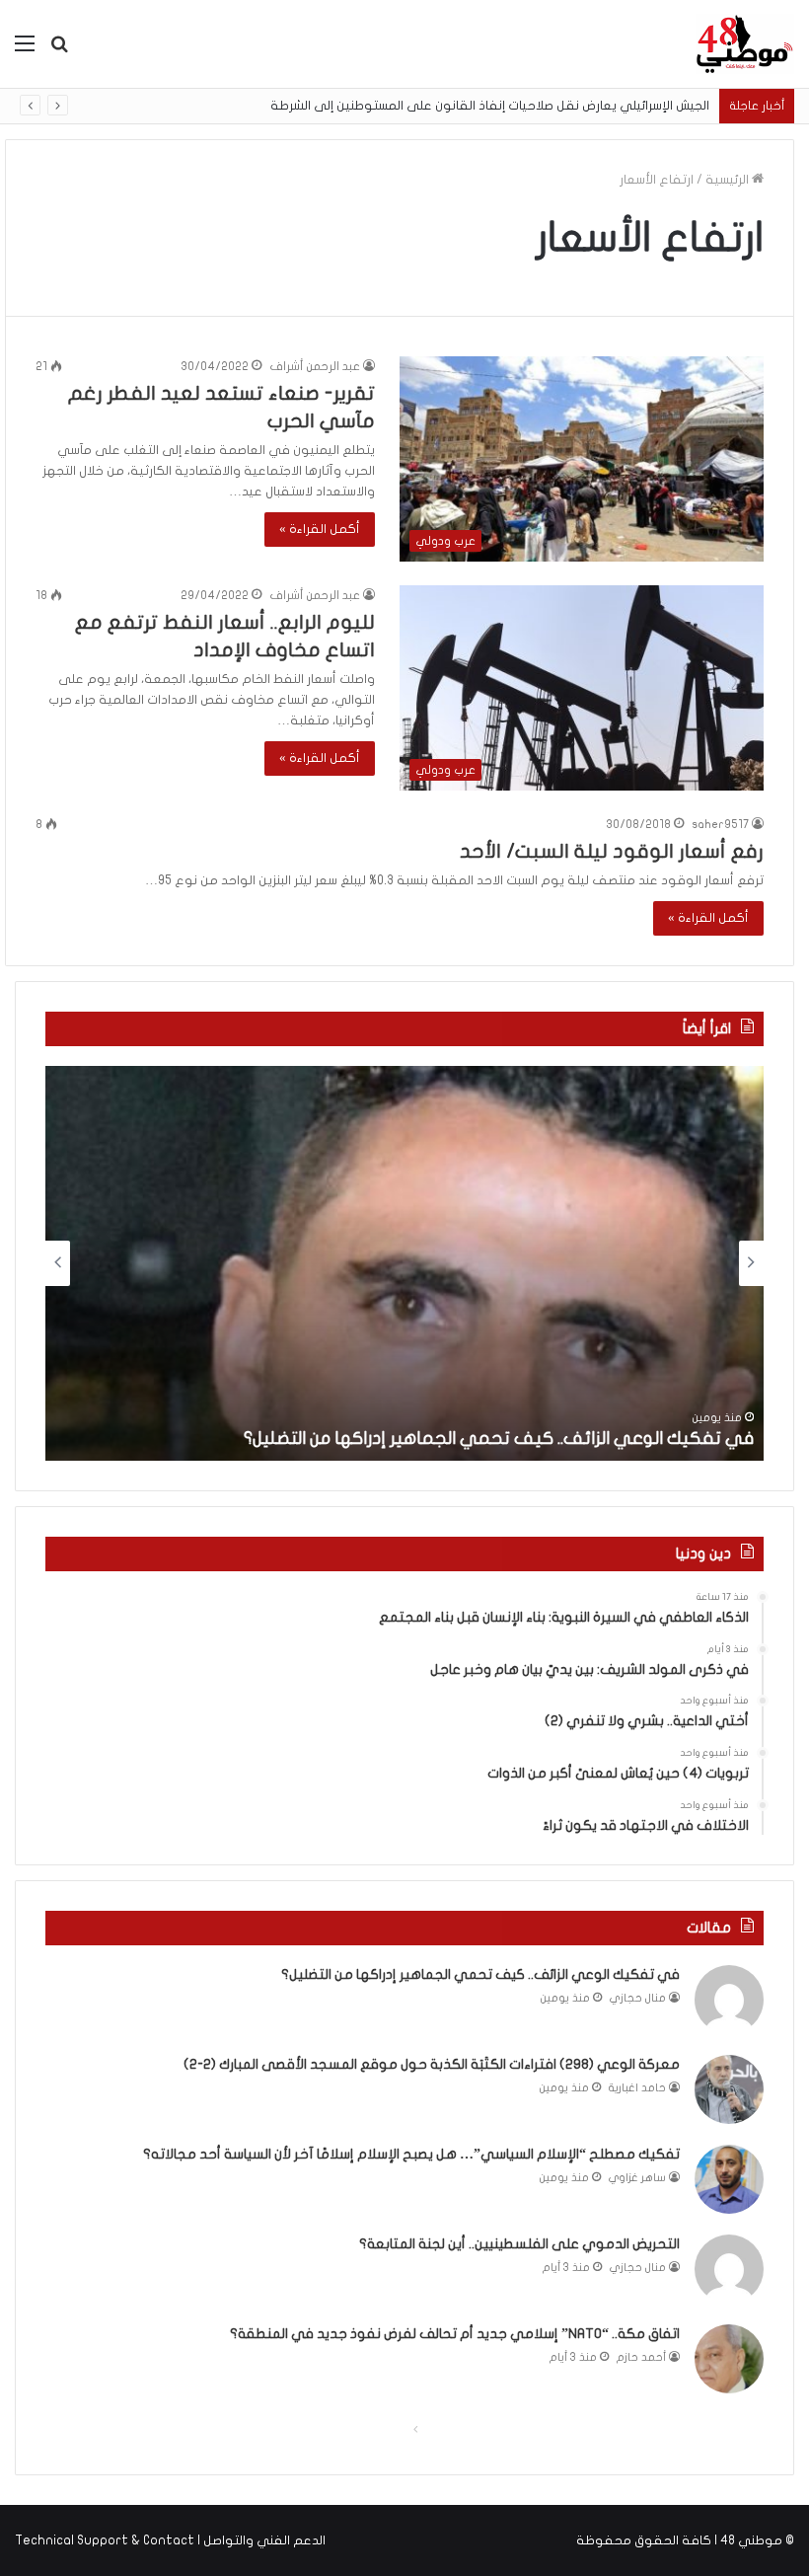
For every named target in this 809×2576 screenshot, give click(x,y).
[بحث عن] (59, 51)
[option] (404, 1263)
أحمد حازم (641, 2357)
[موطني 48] (745, 44)
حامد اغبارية (637, 2088)
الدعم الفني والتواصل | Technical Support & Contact (170, 2540)
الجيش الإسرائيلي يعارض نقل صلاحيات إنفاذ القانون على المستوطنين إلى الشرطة (490, 106)
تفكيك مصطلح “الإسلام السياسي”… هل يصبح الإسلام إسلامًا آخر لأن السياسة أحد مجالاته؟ (411, 2154)
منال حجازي (638, 1998)
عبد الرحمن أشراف (315, 366)
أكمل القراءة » (320, 529)
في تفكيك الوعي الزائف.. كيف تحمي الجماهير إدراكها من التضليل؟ (499, 1439)
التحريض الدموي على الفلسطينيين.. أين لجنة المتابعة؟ (519, 2244)
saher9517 (720, 824)
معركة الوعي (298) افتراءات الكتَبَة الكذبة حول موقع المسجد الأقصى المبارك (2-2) (432, 2064)
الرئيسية (729, 180)
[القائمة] (25, 51)
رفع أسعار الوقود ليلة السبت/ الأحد (612, 851)
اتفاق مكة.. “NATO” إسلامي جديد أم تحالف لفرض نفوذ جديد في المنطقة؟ (455, 2334)
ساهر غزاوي (637, 2178)
